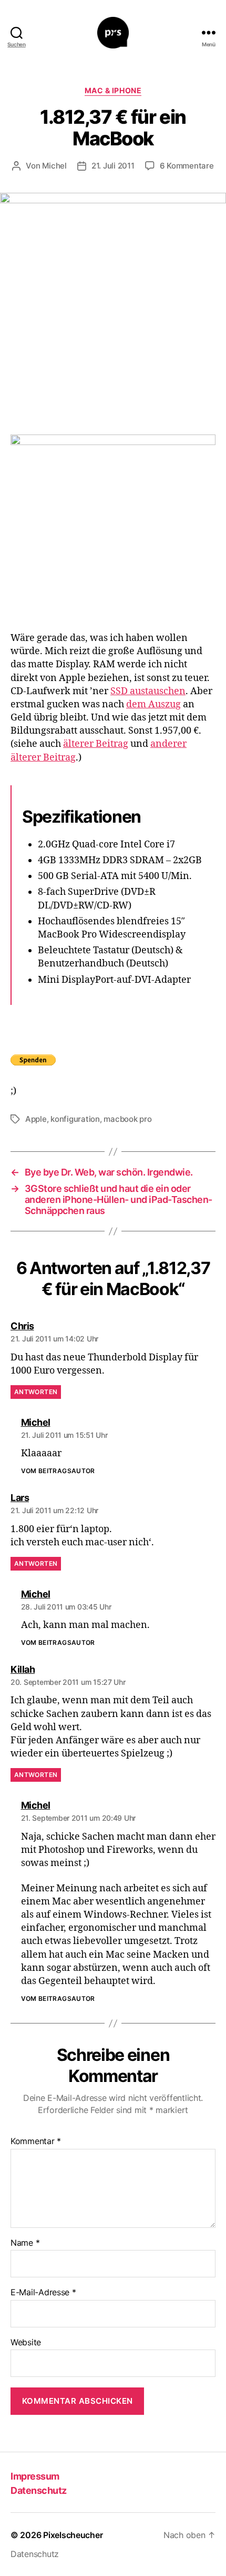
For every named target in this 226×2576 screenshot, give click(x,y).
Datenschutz (39, 2490)
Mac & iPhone (113, 90)
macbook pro (127, 1119)
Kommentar (36, 2141)
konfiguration (75, 1119)
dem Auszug (153, 704)
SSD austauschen (148, 691)
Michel (54, 166)
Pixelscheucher (73, 2535)
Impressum (35, 2476)
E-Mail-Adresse (43, 2293)
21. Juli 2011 (113, 166)
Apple (36, 1119)
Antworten (36, 1392)
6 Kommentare (187, 166)
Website (26, 2343)
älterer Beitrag (96, 744)
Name (25, 2243)
